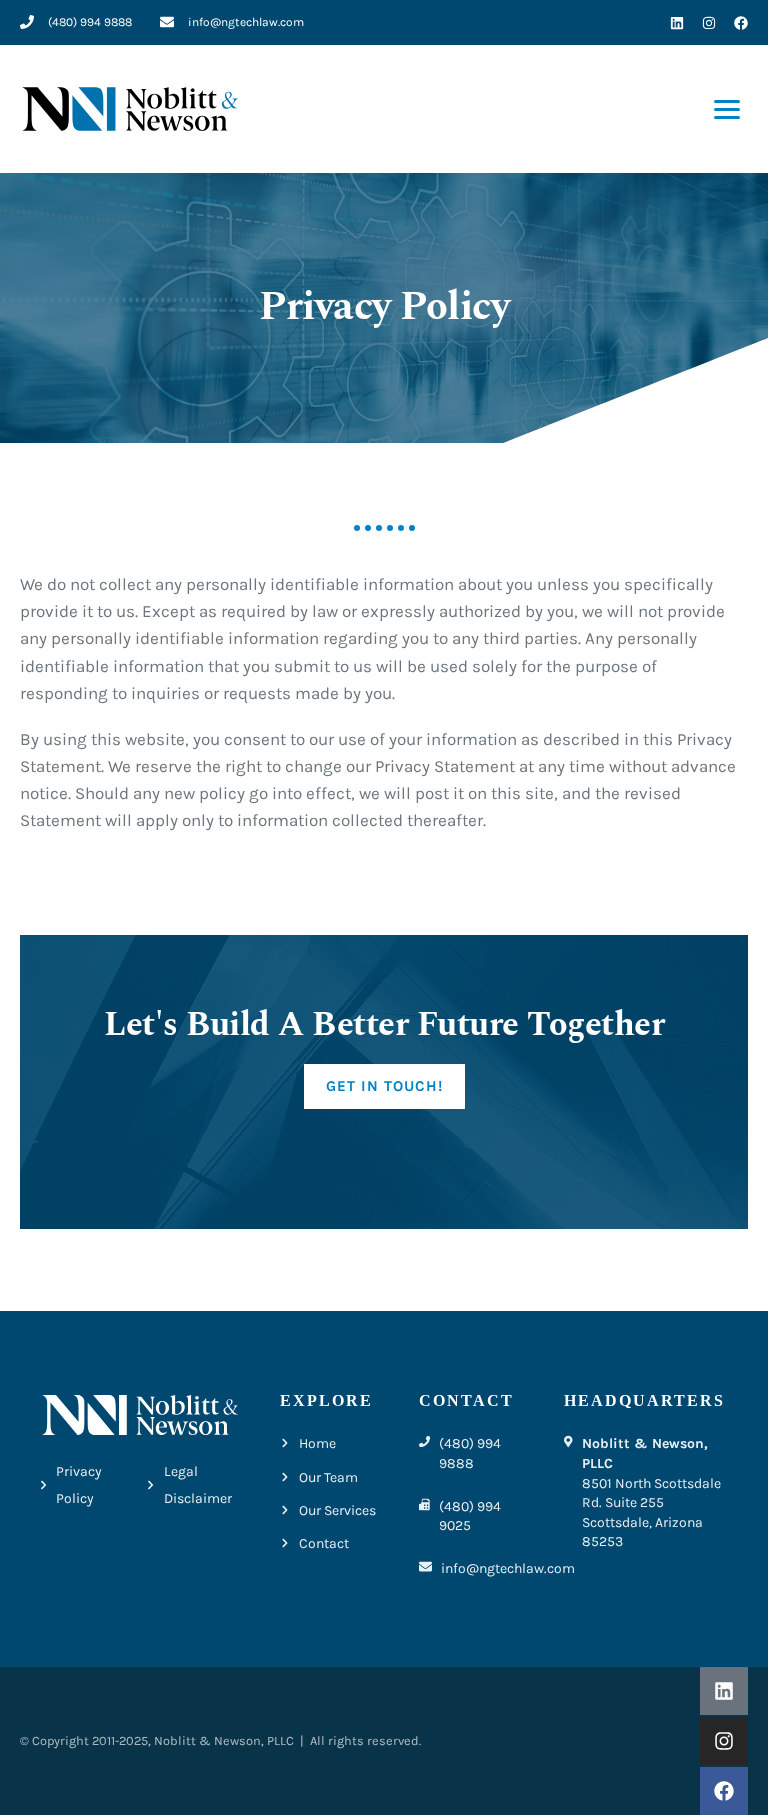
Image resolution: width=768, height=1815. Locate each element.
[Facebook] (741, 23)
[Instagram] (709, 23)
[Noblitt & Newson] (130, 108)
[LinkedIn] (677, 23)
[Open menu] (727, 109)
